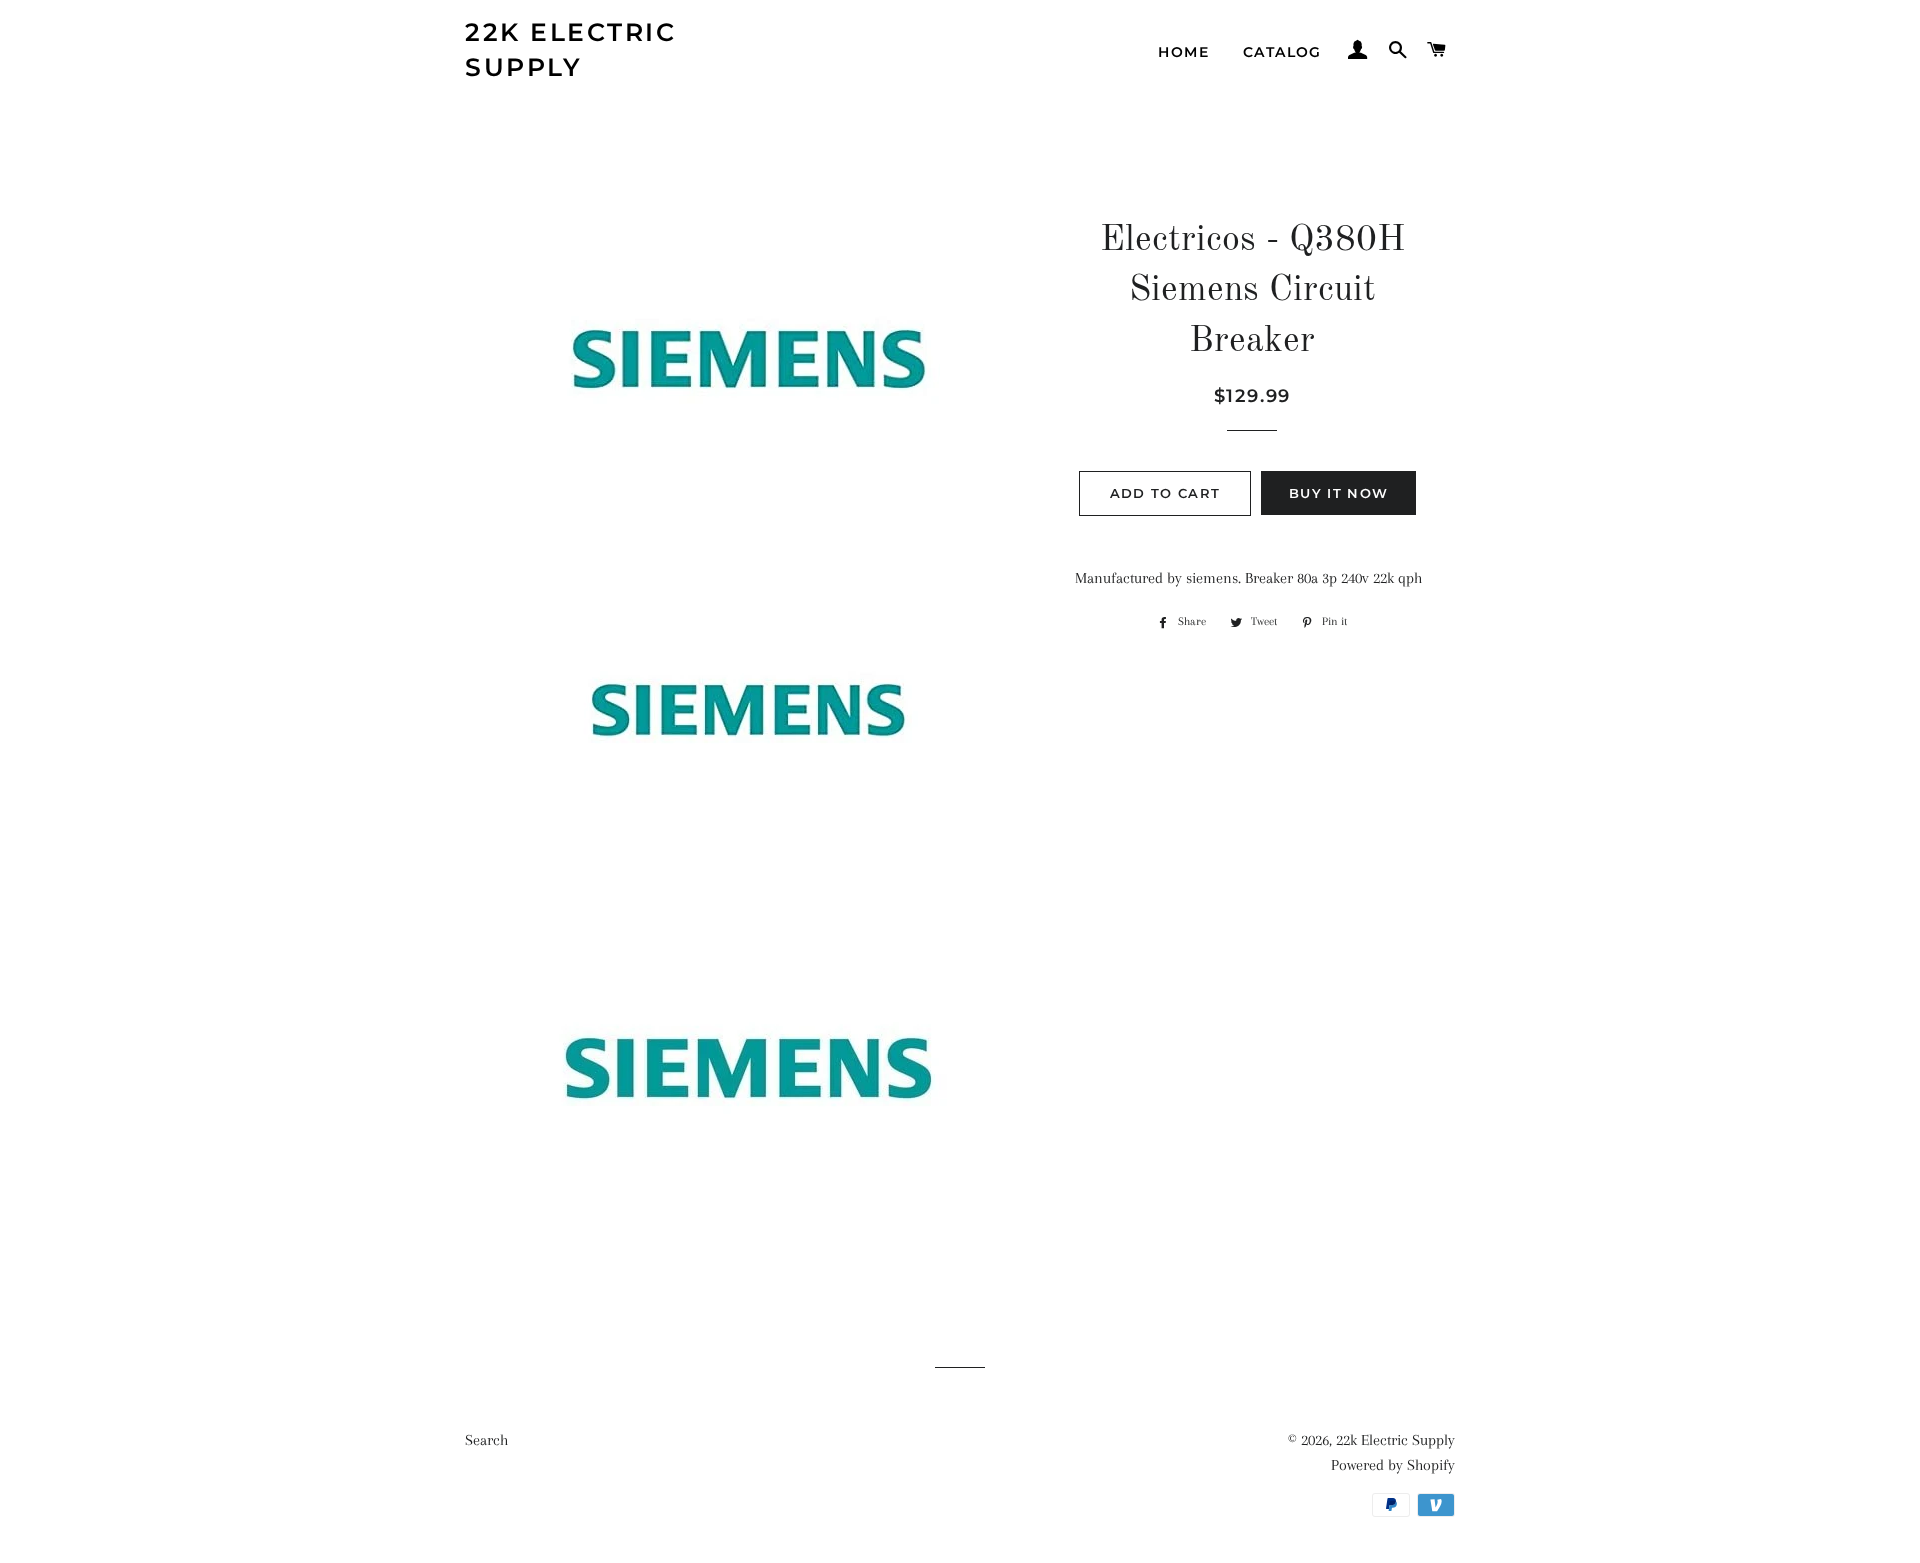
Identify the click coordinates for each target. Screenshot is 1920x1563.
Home (1183, 52)
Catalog (1282, 52)
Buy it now (1338, 493)
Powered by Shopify (1393, 1465)
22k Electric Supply (570, 49)
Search (486, 1440)
